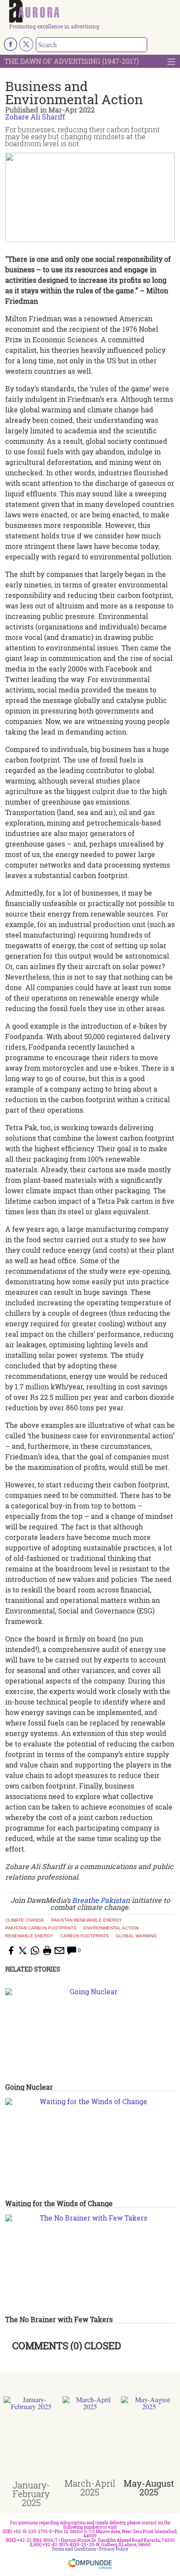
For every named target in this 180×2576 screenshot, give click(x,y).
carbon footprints (85, 1936)
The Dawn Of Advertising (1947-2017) (72, 61)
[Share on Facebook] (10, 1950)
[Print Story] (47, 1950)
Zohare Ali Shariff (35, 117)
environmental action (111, 1928)
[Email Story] (59, 1950)
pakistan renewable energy (87, 1920)
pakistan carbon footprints (41, 1928)
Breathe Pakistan (101, 1900)
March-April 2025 (90, 2488)
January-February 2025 (31, 2494)
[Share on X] (23, 1950)
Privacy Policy (114, 2549)
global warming (136, 1936)
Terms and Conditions (74, 2549)
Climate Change (25, 1920)
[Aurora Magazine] (93, 12)
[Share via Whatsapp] (35, 1950)
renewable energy (29, 1936)
